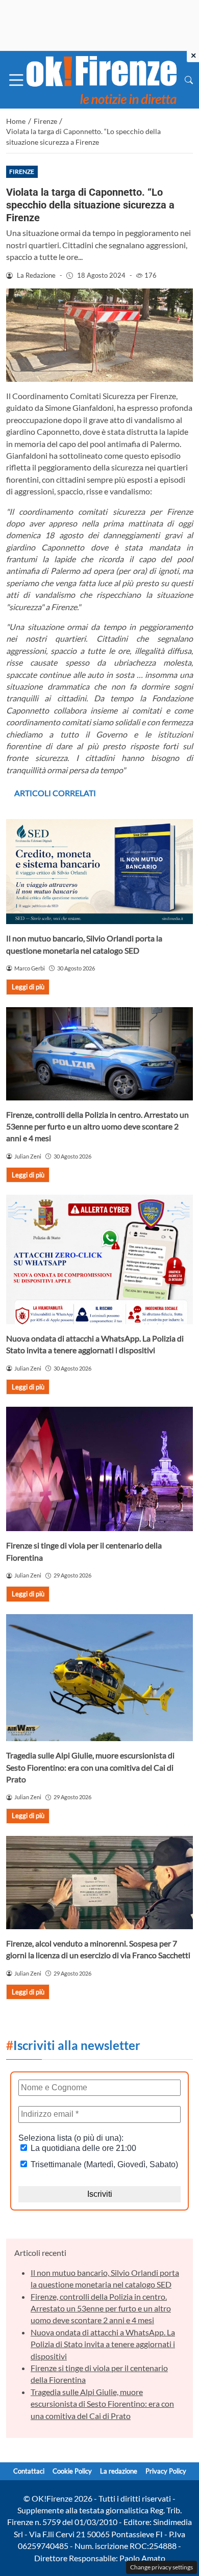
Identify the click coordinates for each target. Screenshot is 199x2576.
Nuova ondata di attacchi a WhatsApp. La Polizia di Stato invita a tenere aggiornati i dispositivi (103, 2344)
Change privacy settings (161, 2567)
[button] (189, 80)
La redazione (119, 2471)
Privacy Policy (166, 2471)
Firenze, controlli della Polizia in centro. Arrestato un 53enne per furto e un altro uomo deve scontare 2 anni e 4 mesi (97, 1126)
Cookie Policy (72, 2471)
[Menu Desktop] (16, 80)
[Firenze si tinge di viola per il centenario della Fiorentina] (99, 1469)
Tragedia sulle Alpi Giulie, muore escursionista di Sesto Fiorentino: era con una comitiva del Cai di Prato (90, 1767)
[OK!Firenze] (102, 79)
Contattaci (29, 2471)
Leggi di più (28, 987)
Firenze (22, 172)
